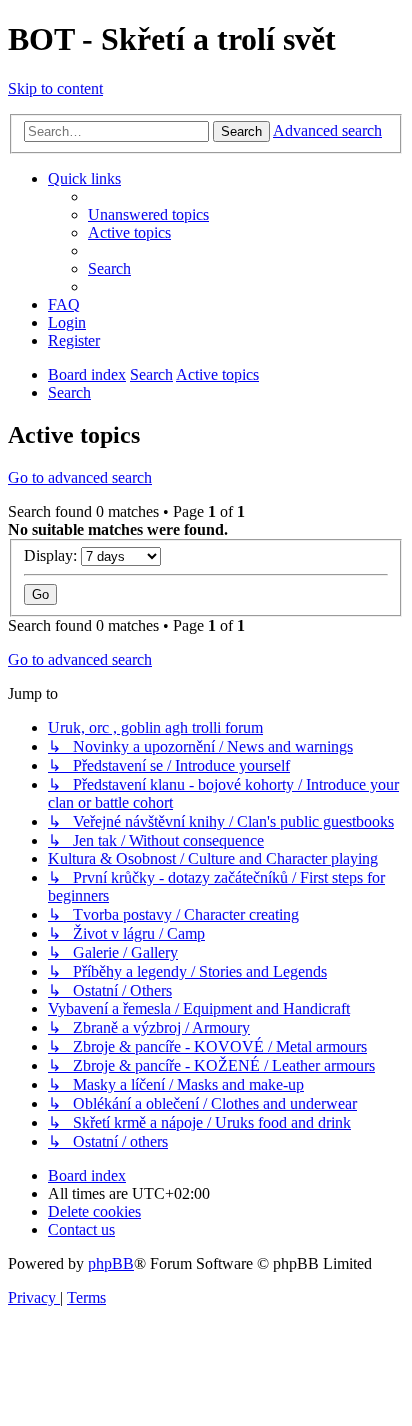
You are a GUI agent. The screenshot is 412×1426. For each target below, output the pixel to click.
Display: (52, 555)
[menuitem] (148, 214)
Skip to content (55, 88)
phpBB (111, 1263)
